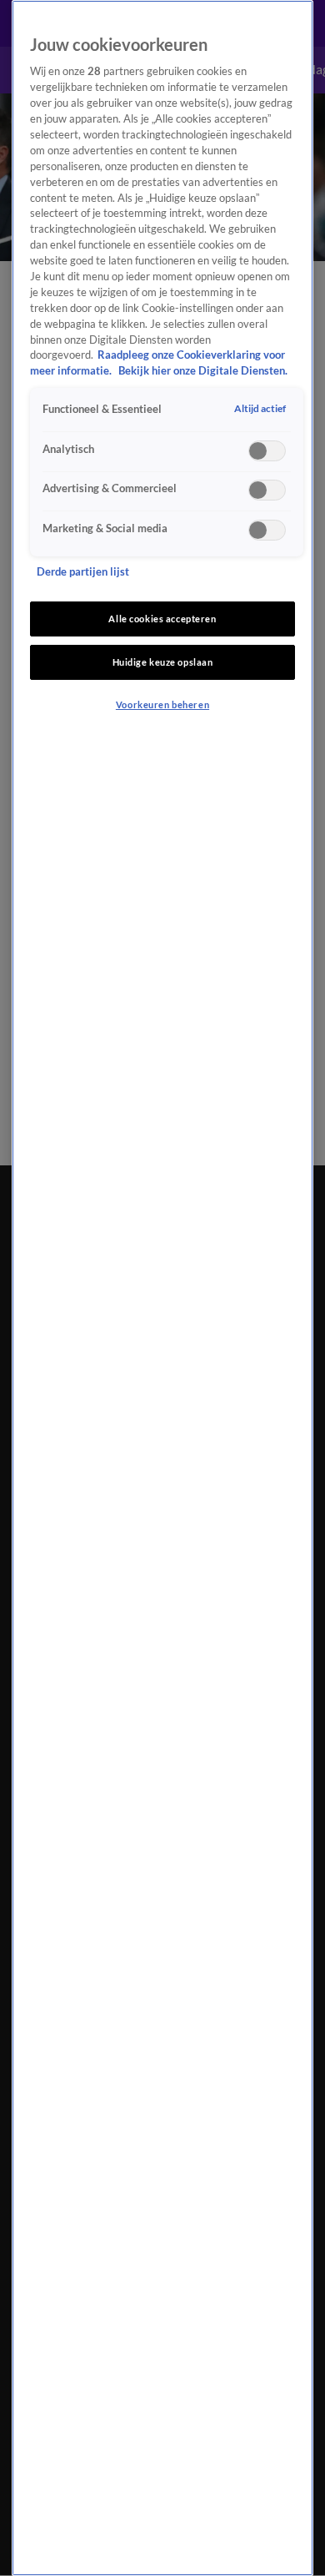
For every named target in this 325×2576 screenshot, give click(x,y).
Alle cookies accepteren (162, 619)
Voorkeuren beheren (162, 704)
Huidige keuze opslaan (163, 662)
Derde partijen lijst (83, 572)
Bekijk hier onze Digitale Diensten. (203, 371)
